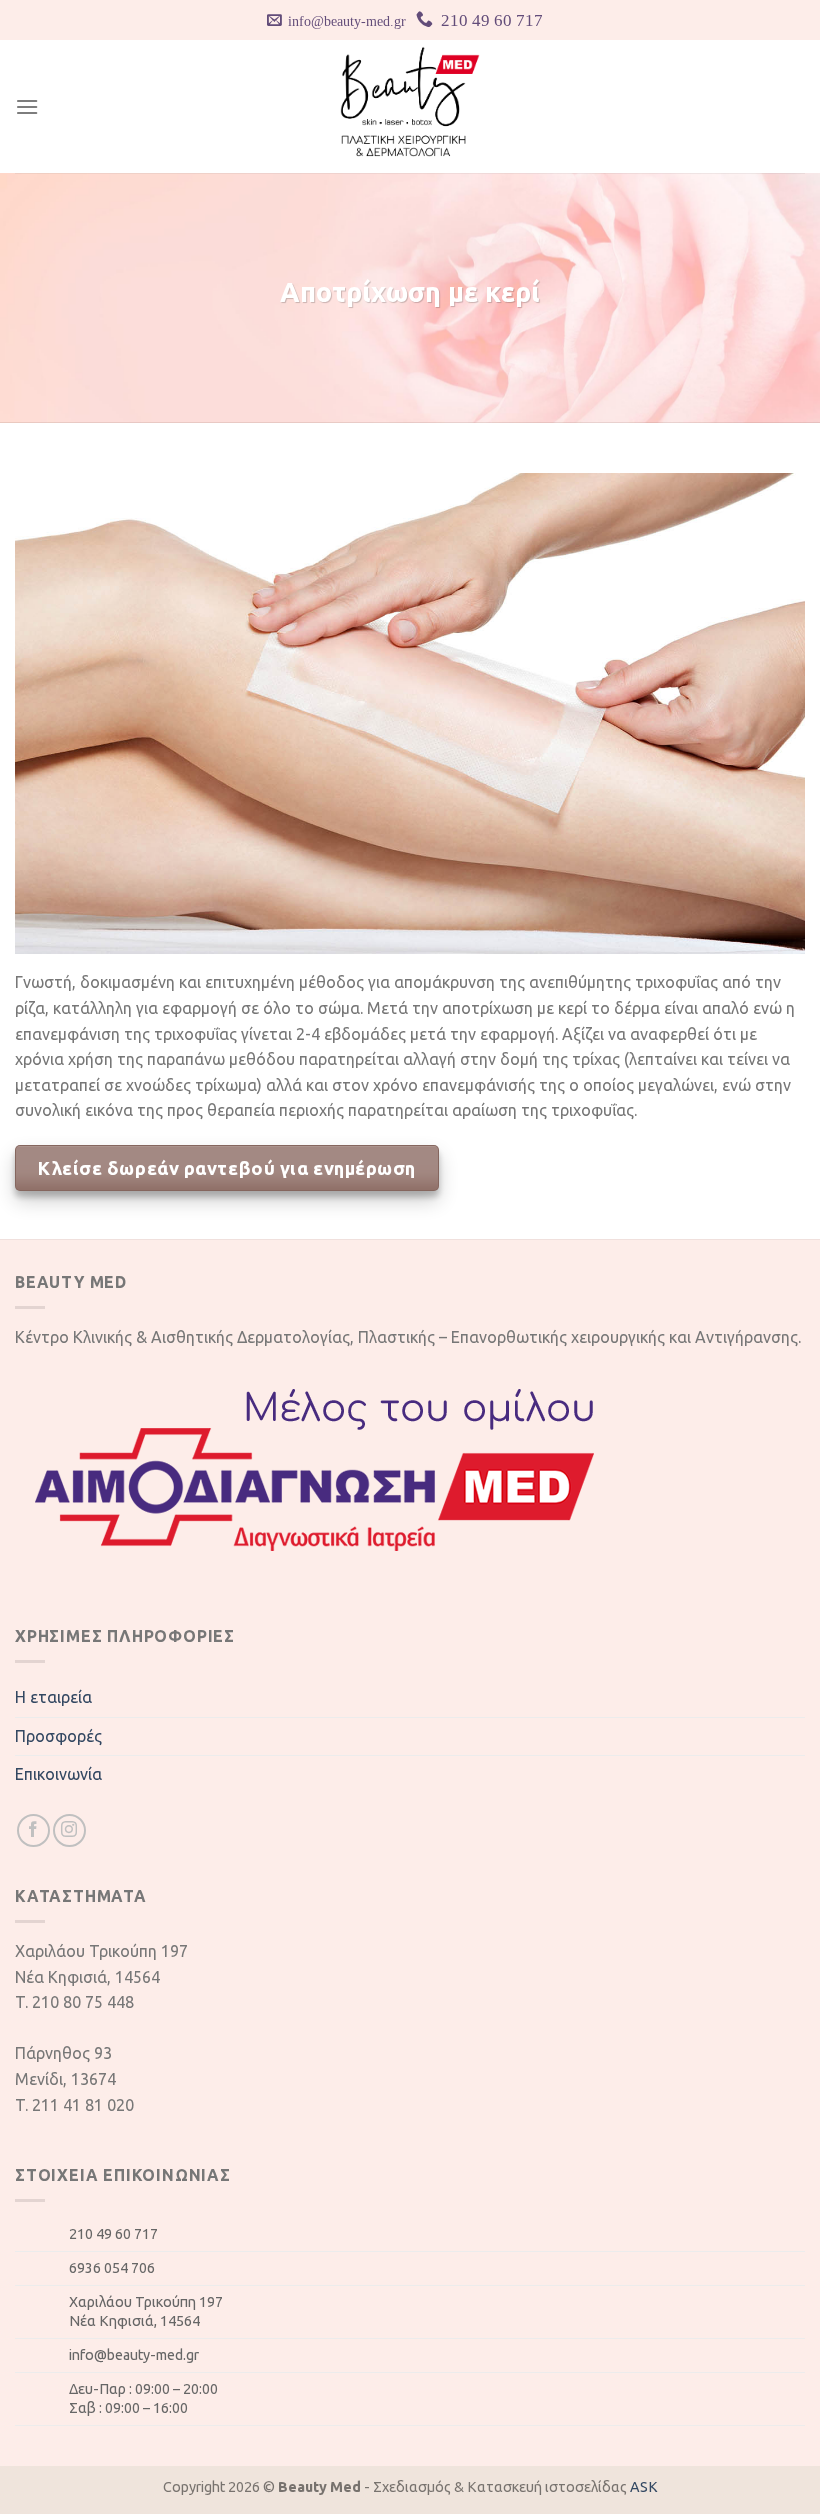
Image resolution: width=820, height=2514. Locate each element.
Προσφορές (58, 1736)
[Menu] (27, 106)
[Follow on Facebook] (33, 1830)
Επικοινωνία (58, 1774)
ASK (644, 2487)
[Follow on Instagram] (69, 1830)
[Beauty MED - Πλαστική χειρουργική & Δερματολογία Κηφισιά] (410, 106)
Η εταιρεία (53, 1697)
